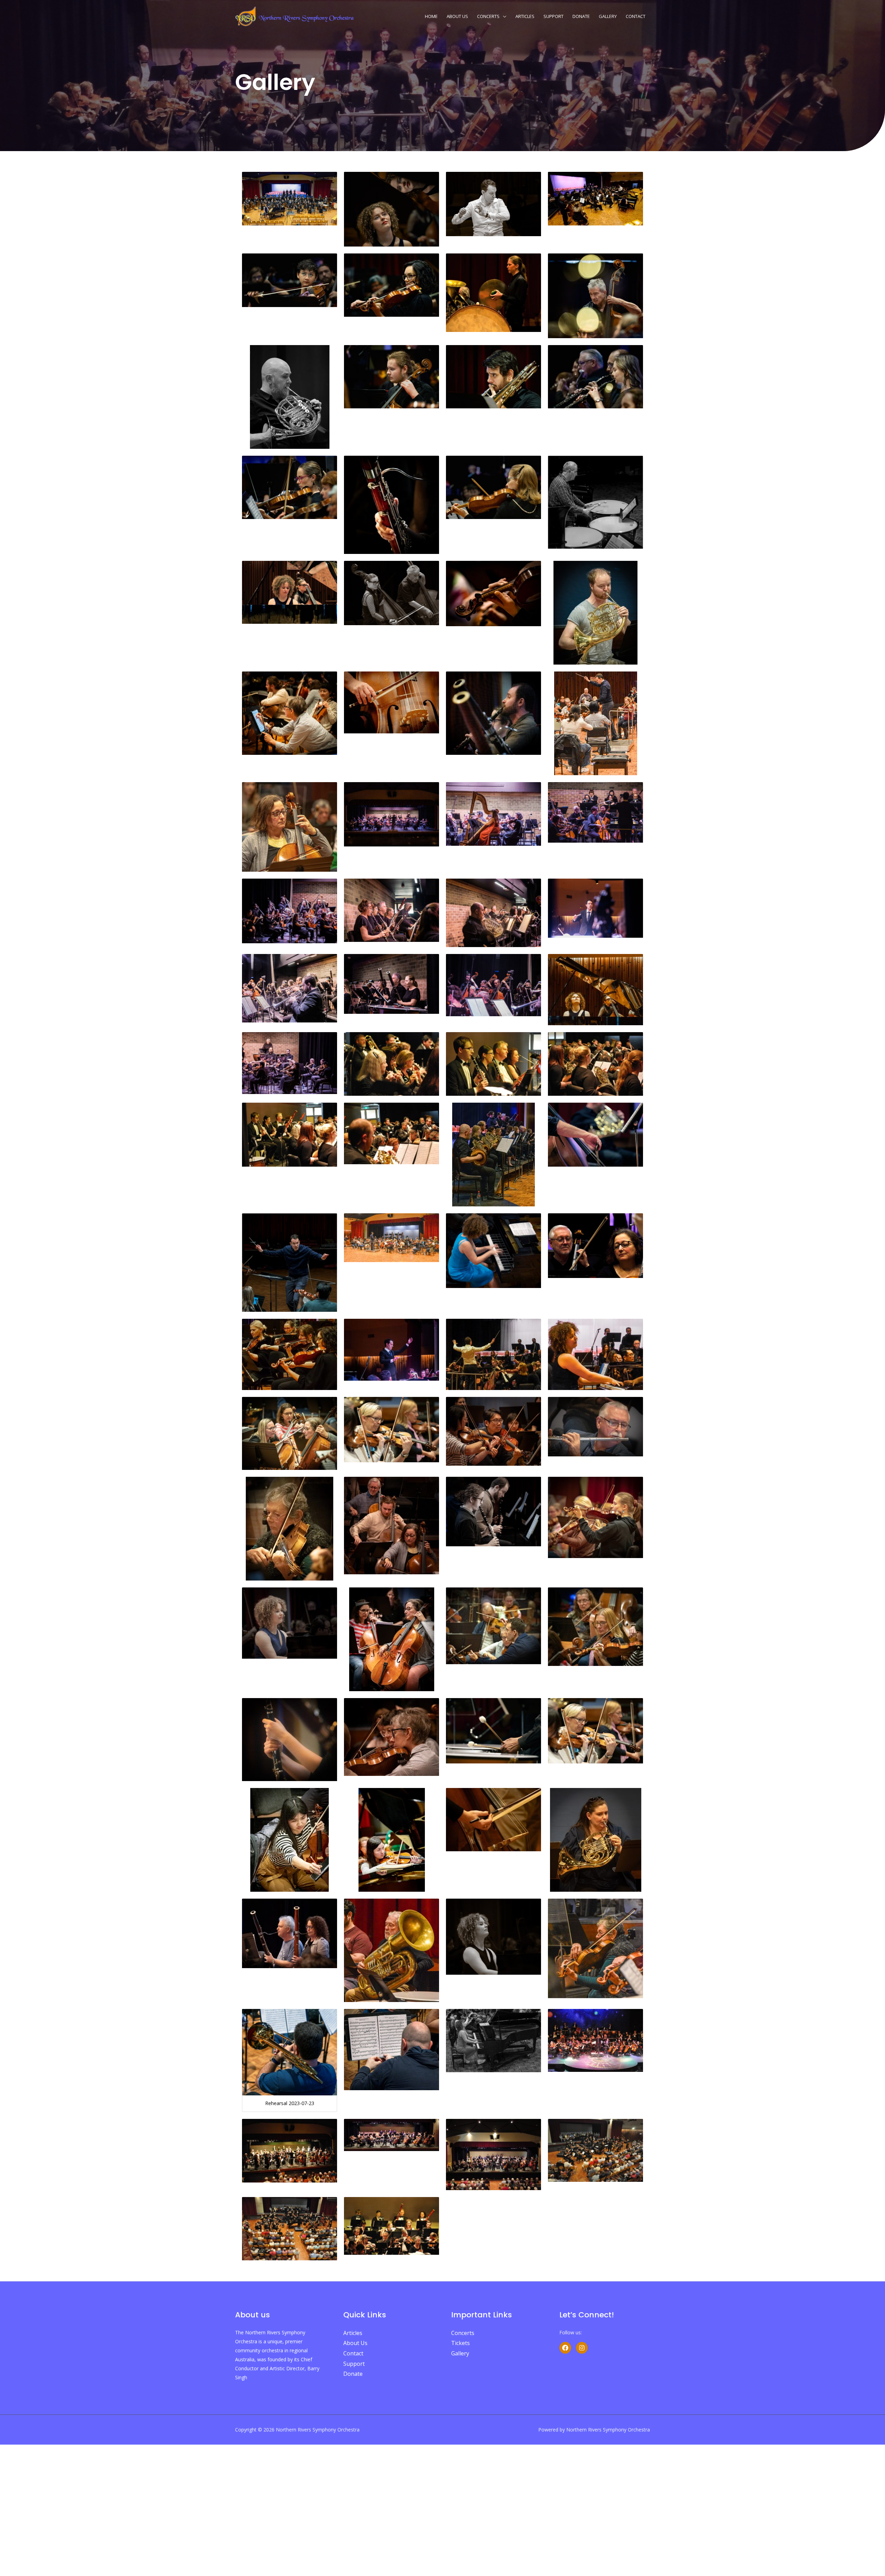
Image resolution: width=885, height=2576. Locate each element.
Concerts (488, 16)
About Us (457, 16)
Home (431, 16)
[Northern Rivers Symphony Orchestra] (296, 15)
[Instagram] (582, 2348)
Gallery (608, 16)
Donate (581, 16)
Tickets (460, 2343)
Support (553, 16)
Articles (525, 16)
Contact (636, 16)
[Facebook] (565, 2348)
